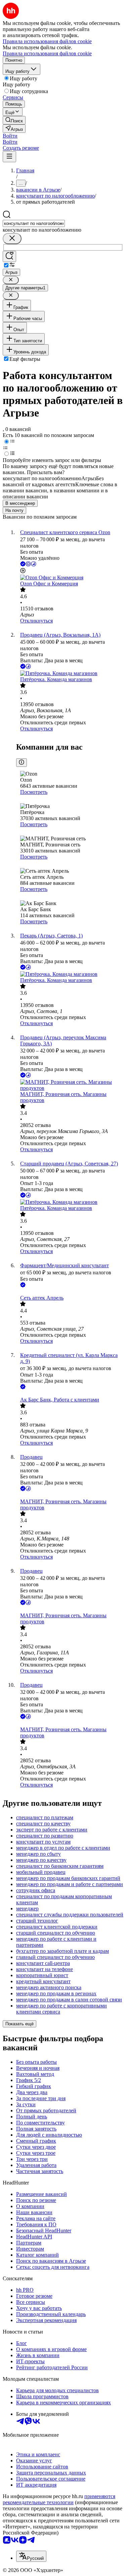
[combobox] (34, 223)
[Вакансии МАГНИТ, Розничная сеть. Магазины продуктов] (70, 1085)
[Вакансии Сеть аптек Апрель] (70, 1292)
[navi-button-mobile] (9, 157)
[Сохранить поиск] (9, 256)
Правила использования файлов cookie (47, 53)
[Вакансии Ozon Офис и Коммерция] (70, 578)
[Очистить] (12, 239)
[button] (10, 136)
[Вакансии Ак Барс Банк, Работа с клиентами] (70, 1394)
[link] (14, 120)
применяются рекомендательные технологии (59, 2499)
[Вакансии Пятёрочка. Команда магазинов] (70, 673)
